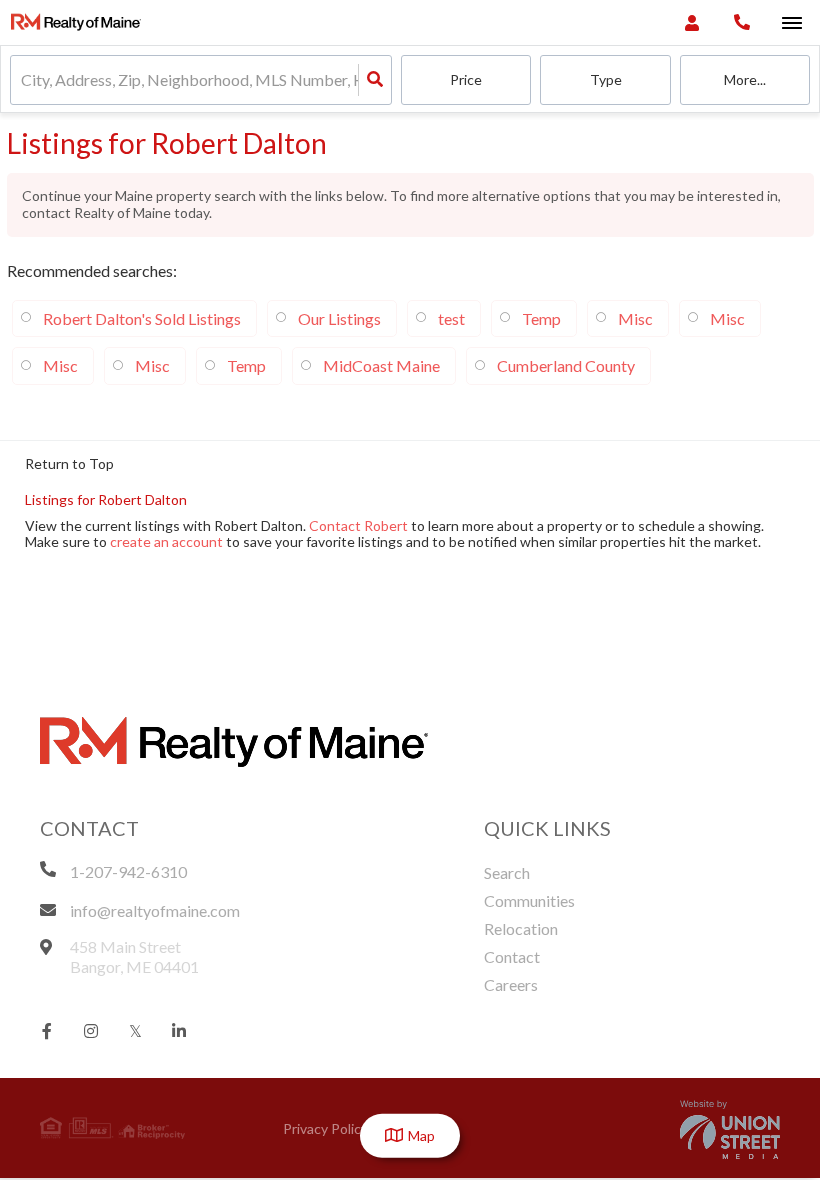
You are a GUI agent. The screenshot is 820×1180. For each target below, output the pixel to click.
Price (466, 79)
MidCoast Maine (381, 365)
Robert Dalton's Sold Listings (142, 318)
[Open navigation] (791, 23)
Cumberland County (566, 365)
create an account (166, 541)
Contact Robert (358, 525)
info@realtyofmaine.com (155, 910)
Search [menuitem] (507, 872)
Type (606, 79)
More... (745, 79)
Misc (635, 318)
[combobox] (22, 80)
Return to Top (69, 464)
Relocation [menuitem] (521, 928)
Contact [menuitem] (512, 956)
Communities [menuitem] (529, 900)
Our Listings (339, 318)
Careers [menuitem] (511, 984)
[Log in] (691, 22)
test (451, 318)
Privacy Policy (325, 1128)
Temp (541, 318)
